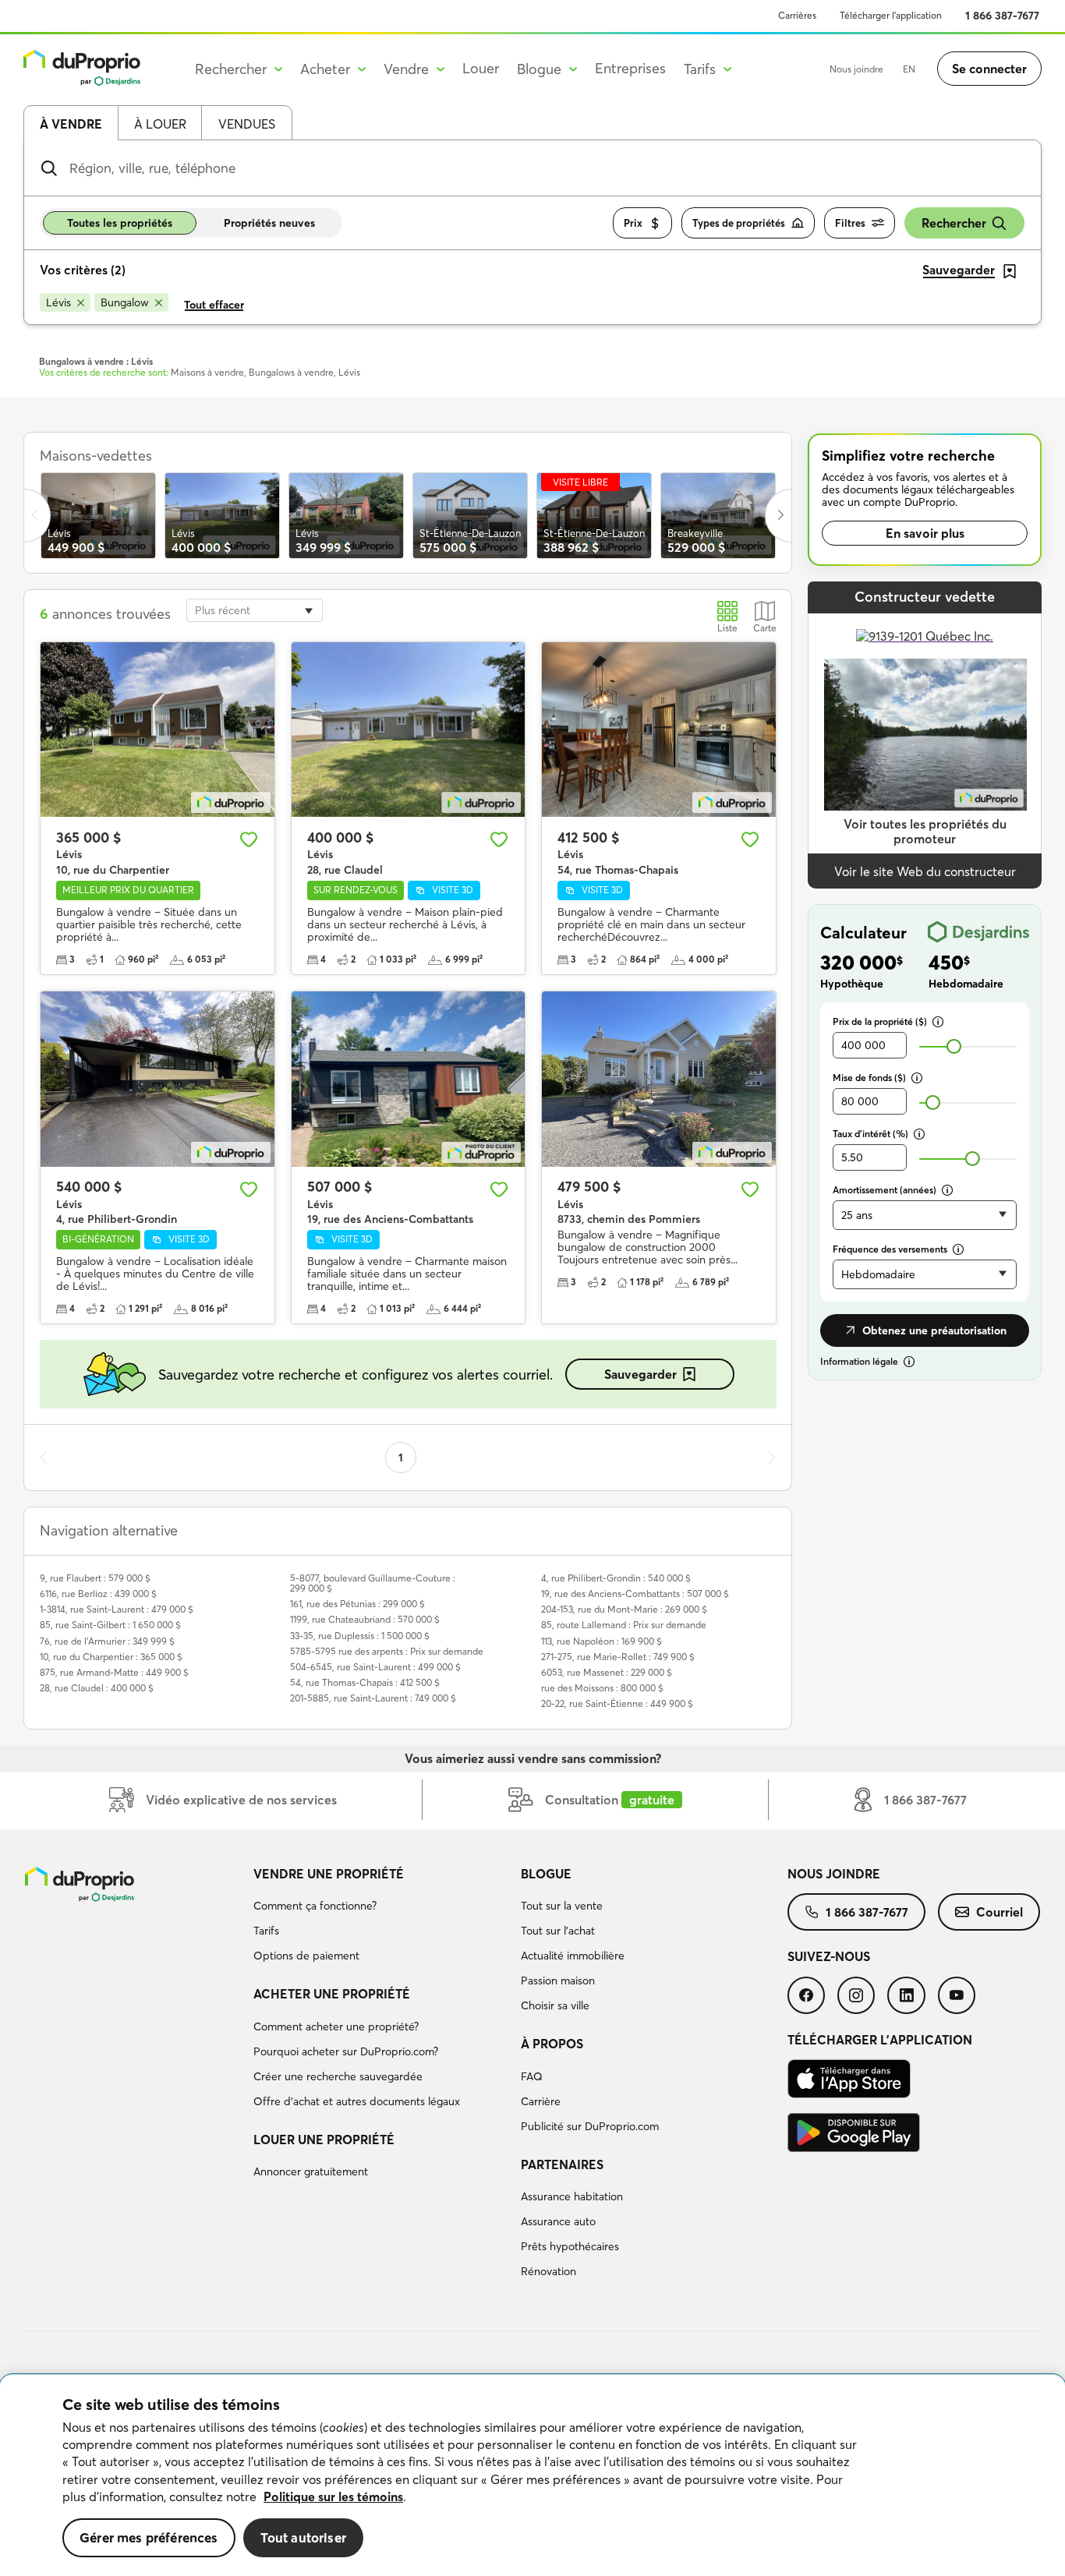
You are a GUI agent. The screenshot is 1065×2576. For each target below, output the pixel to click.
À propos (552, 2044)
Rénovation (548, 2271)
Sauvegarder (640, 1374)
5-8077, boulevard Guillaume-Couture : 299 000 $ (373, 1583)
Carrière (541, 2101)
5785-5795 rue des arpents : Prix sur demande (387, 1651)
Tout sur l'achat (558, 1931)
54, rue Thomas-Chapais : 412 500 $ (365, 1682)
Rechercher (954, 223)
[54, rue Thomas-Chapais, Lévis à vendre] (659, 730)
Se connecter (989, 69)
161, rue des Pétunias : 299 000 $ (357, 1604)
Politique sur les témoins (333, 2496)
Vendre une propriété (329, 1874)
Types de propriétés (739, 223)
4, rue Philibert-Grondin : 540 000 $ (616, 1578)
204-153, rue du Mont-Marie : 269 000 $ (624, 1609)
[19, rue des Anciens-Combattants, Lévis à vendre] (409, 1079)
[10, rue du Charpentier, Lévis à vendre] (157, 730)
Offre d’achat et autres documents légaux (357, 2101)
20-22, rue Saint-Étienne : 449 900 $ (617, 1703)
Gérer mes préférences (149, 2537)
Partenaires (562, 2164)
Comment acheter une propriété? (336, 2027)
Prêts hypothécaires (570, 2246)
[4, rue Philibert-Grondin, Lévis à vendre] (157, 1079)
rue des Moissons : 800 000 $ (602, 1688)
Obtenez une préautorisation (934, 1330)
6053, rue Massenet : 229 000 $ (607, 1672)
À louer (160, 124)
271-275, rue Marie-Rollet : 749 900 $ (618, 1657)
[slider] (954, 1046)
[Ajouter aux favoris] (249, 839)
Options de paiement (306, 1956)
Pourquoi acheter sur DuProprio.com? (346, 2051)
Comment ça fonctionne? (315, 1906)
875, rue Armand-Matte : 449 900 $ (114, 1672)
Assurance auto (558, 2221)
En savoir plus (925, 533)
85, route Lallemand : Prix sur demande (624, 1625)
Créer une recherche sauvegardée (338, 2076)
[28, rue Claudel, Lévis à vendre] (409, 730)
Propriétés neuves (269, 223)
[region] (532, 2475)
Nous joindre (856, 69)
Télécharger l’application (891, 15)
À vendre (71, 124)
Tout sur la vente (562, 1906)
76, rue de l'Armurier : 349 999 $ (107, 1641)
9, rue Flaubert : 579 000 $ (95, 1578)
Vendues (247, 124)
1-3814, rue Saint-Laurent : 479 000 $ (117, 1609)
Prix (633, 223)
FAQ (532, 2076)
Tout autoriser (303, 2537)
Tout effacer (214, 305)
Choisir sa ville (555, 2005)
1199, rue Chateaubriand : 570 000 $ (365, 1619)
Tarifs (266, 1931)
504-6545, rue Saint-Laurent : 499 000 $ (375, 1667)
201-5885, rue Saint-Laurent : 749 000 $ (373, 1698)
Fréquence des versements (890, 1249)
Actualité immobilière (573, 1956)
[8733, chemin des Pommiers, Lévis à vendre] (659, 1079)
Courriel (1000, 1912)
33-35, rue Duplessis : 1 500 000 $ (360, 1636)
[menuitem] (380, 1917)
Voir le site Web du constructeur (925, 871)
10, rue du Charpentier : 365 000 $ (111, 1657)
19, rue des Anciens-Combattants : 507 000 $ (635, 1594)
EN (909, 69)
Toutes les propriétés (120, 223)
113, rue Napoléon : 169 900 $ (601, 1641)
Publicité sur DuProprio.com (590, 2126)
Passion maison (558, 1981)
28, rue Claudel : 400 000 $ (97, 1688)
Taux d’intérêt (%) (870, 1134)
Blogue (546, 1874)
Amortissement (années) (885, 1190)
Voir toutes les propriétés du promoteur (925, 831)
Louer (481, 68)
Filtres (850, 223)
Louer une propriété (324, 2140)
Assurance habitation (572, 2196)
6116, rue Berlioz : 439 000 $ (98, 1594)
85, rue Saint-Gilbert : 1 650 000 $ (110, 1625)
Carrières (797, 15)
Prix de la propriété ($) (880, 1021)
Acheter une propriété (332, 1994)
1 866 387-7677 (1002, 16)
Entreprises (630, 68)
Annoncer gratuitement (311, 2171)
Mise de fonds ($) (869, 1078)
